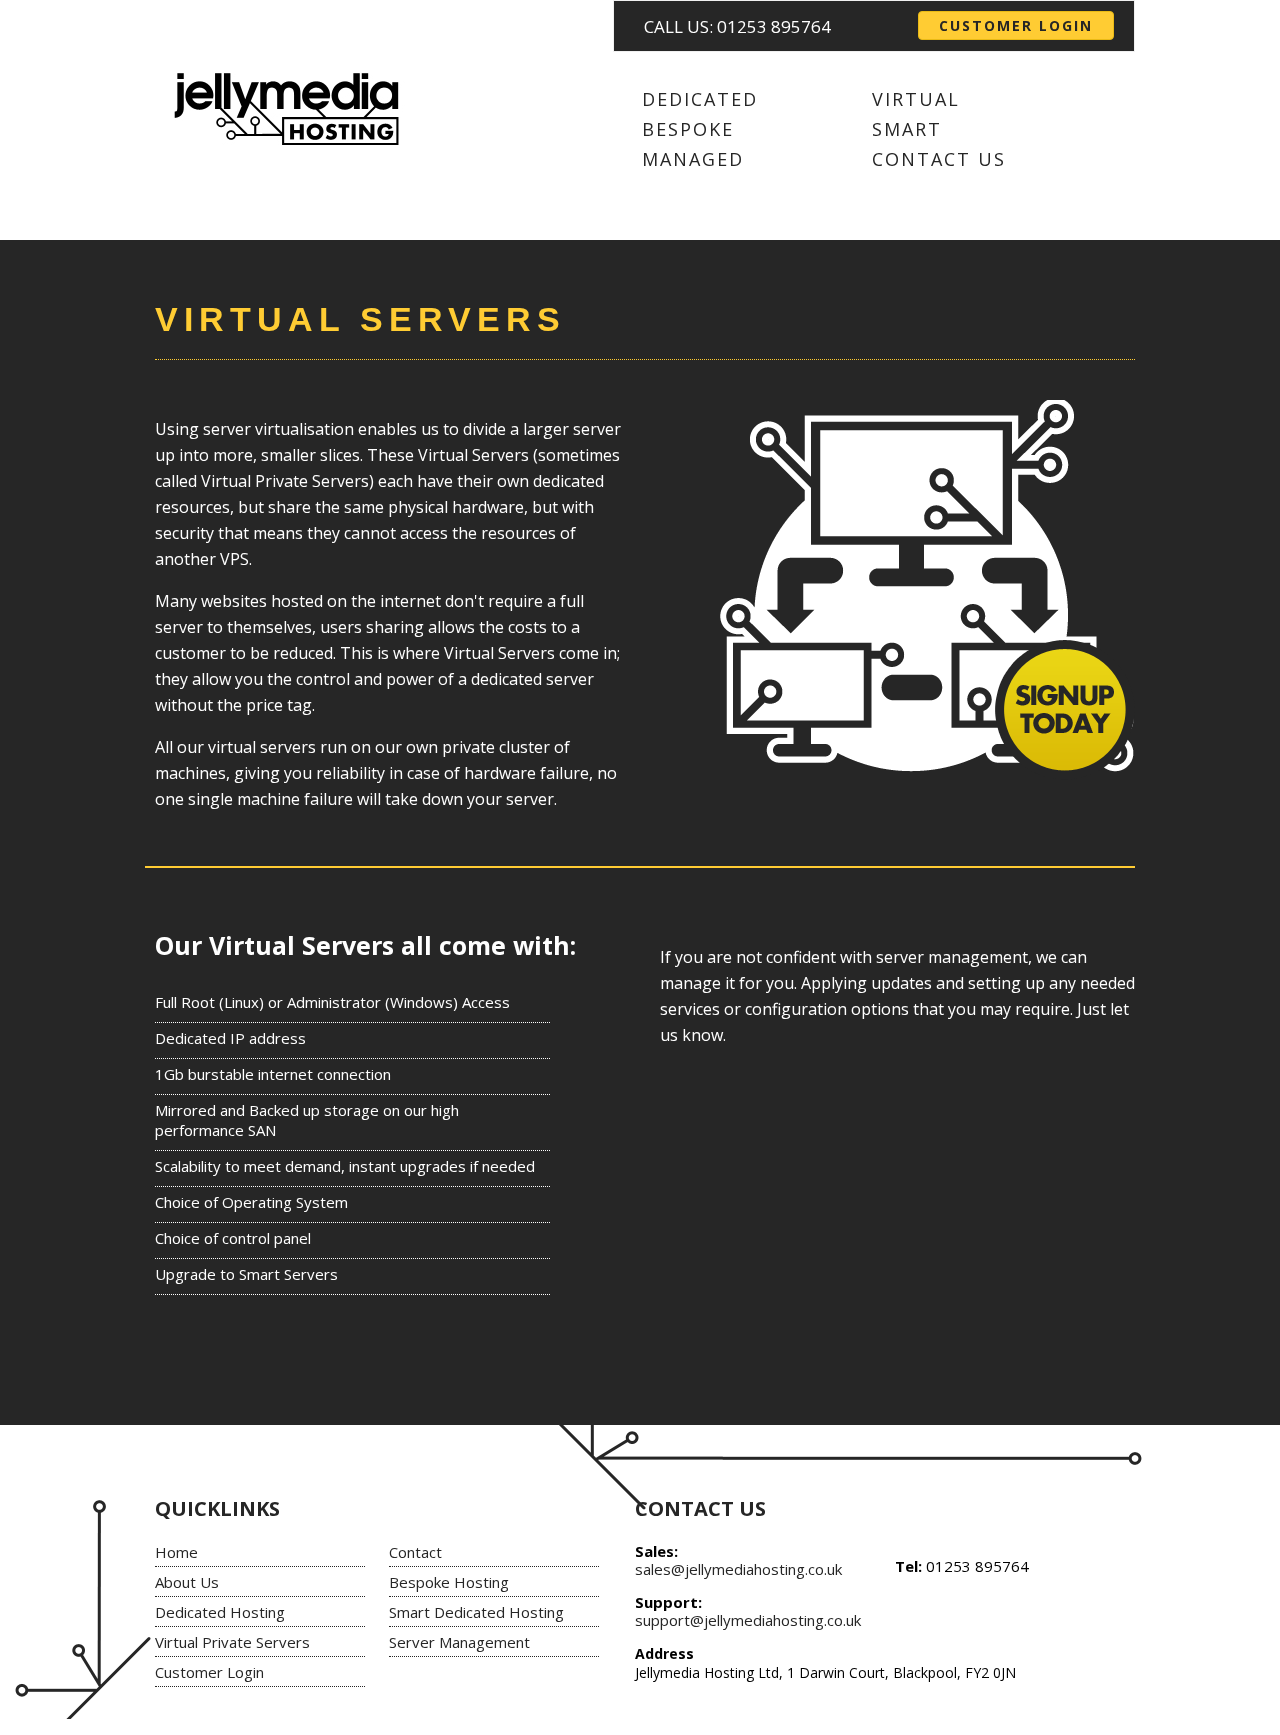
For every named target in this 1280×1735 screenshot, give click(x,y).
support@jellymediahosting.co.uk (748, 1620)
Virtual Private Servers (232, 1642)
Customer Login (209, 1672)
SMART (907, 129)
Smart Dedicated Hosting (476, 1612)
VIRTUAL (916, 99)
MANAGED (693, 159)
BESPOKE (688, 129)
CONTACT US (939, 159)
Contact (415, 1552)
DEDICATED (700, 99)
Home (176, 1552)
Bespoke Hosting (449, 1582)
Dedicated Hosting (220, 1612)
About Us (187, 1582)
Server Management (459, 1642)
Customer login (1016, 25)
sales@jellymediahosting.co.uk (738, 1569)
